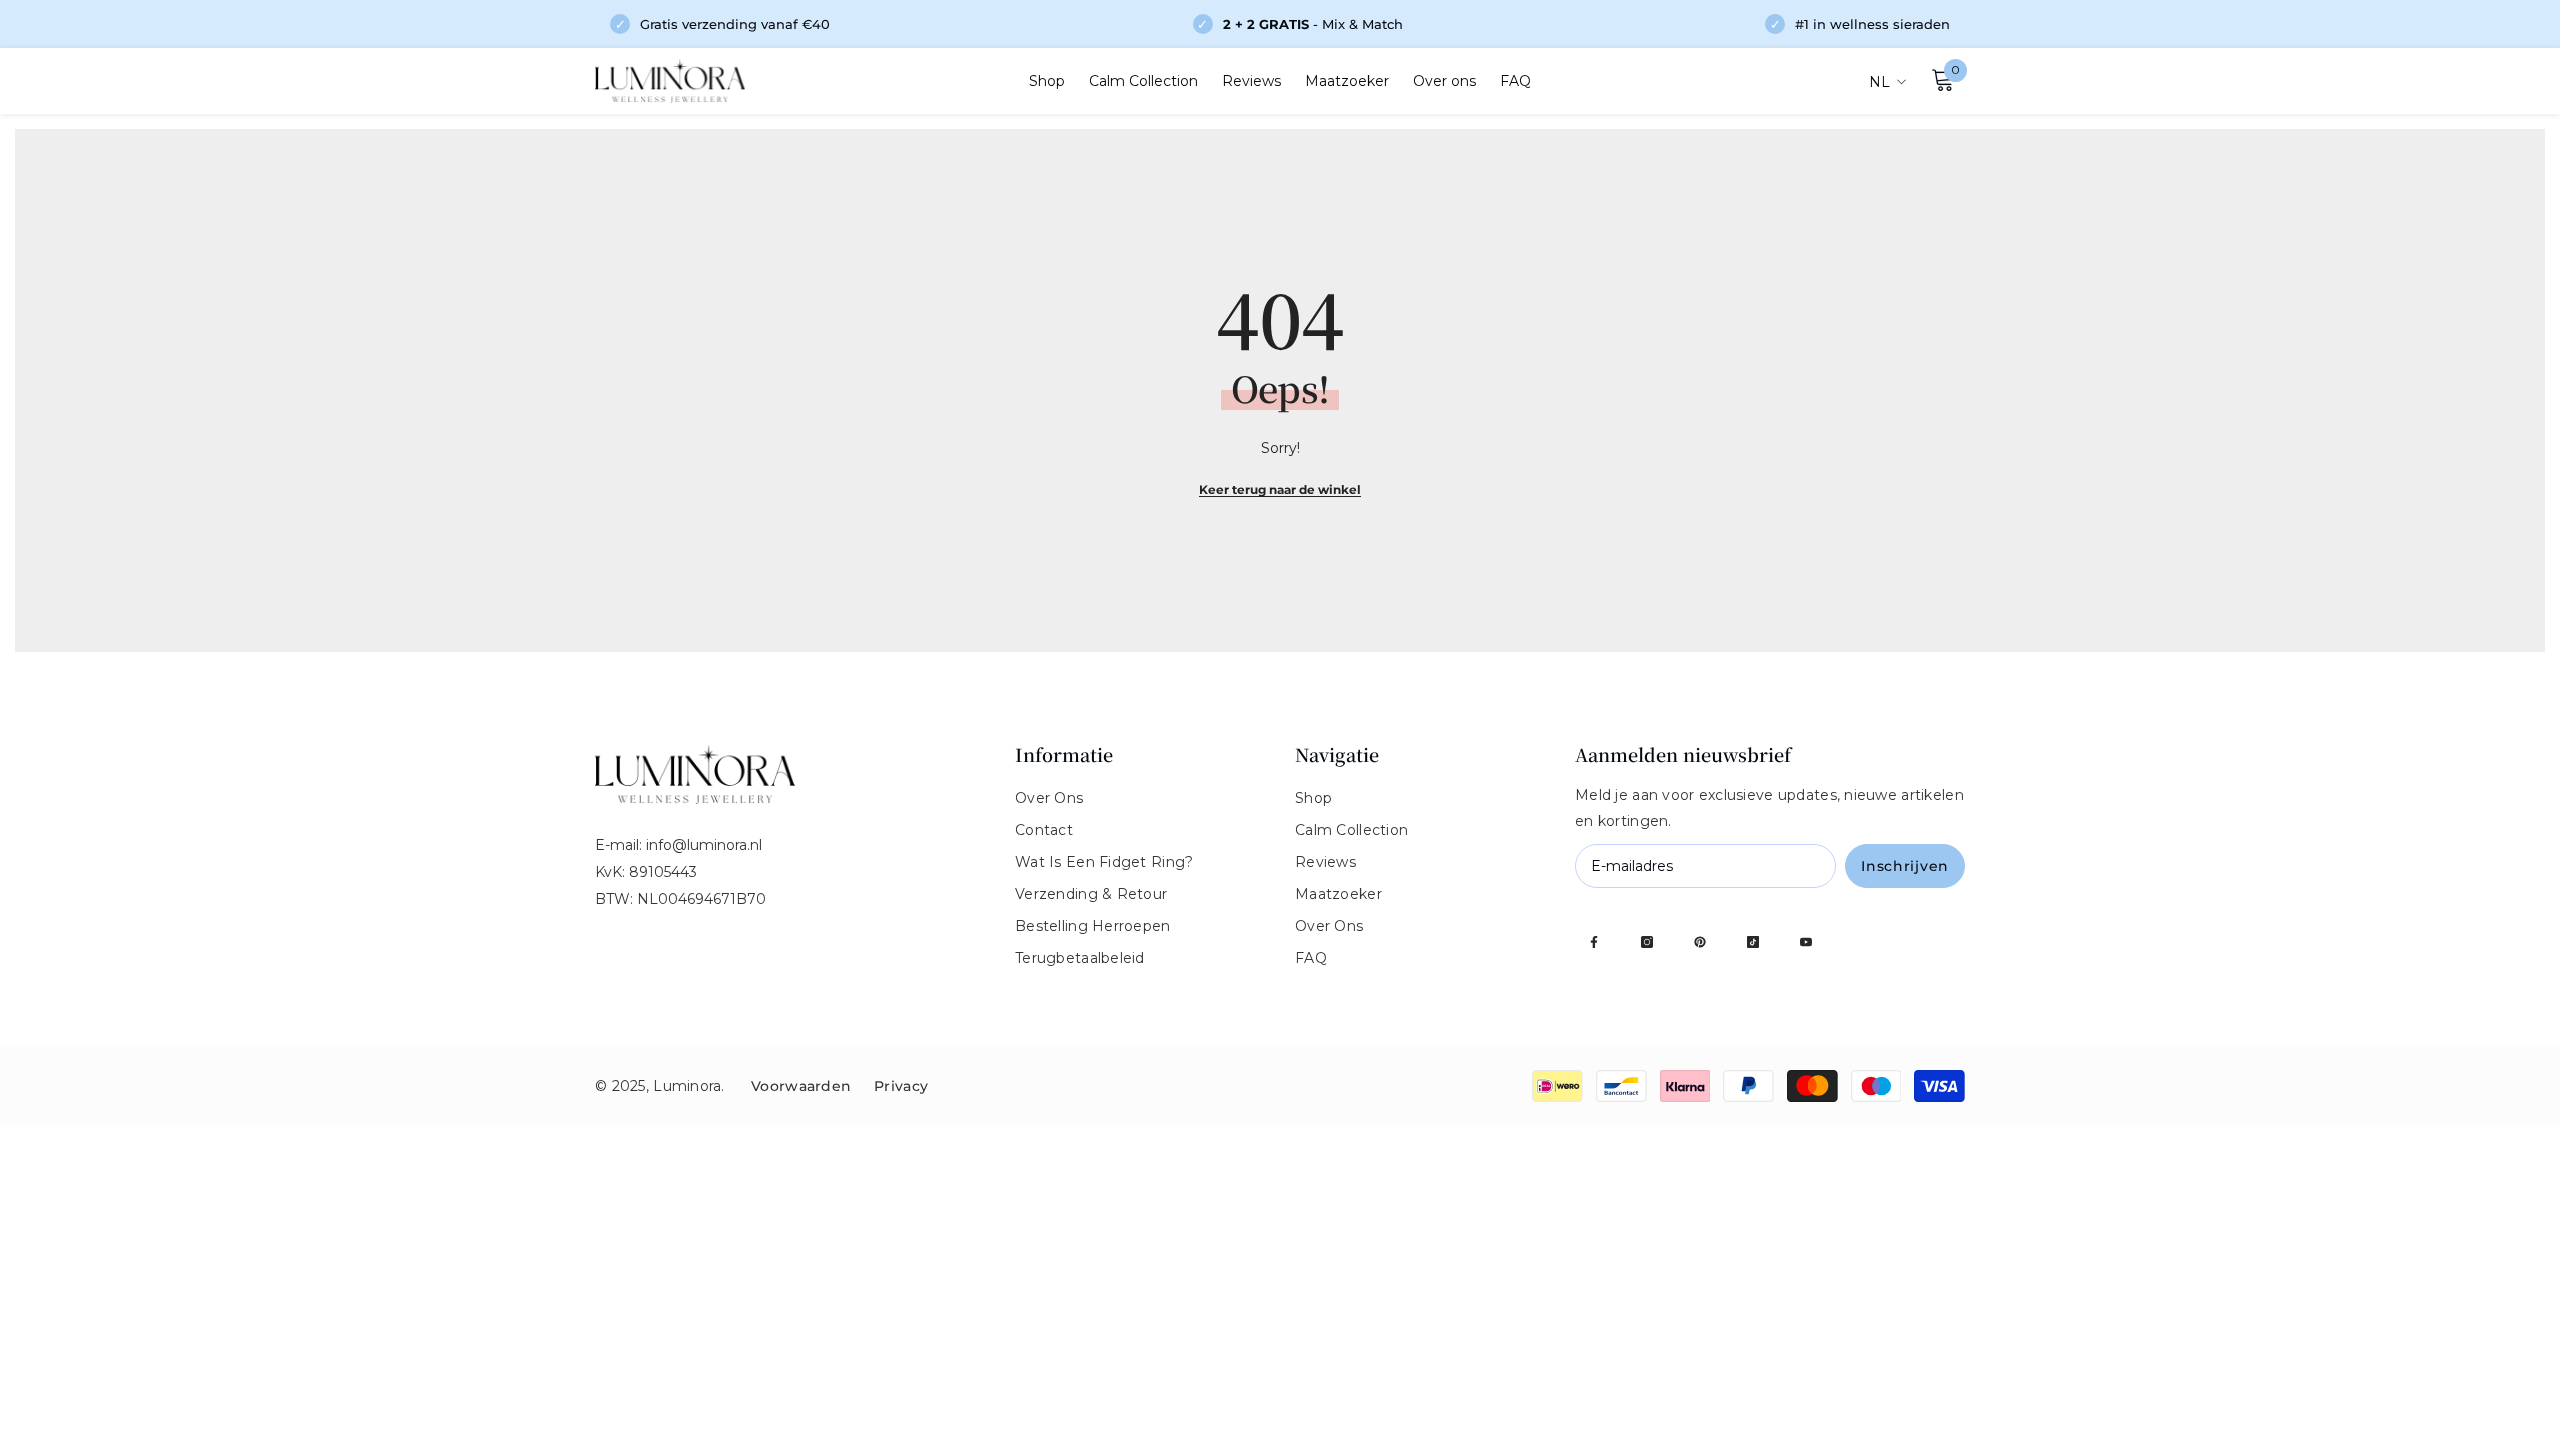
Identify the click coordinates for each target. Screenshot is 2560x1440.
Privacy (901, 1086)
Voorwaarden (803, 1086)
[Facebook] (1594, 942)
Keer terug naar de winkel (1280, 489)
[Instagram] (1647, 942)
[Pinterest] (1700, 942)
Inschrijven (1905, 866)
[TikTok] (1753, 942)
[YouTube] (1806, 942)
